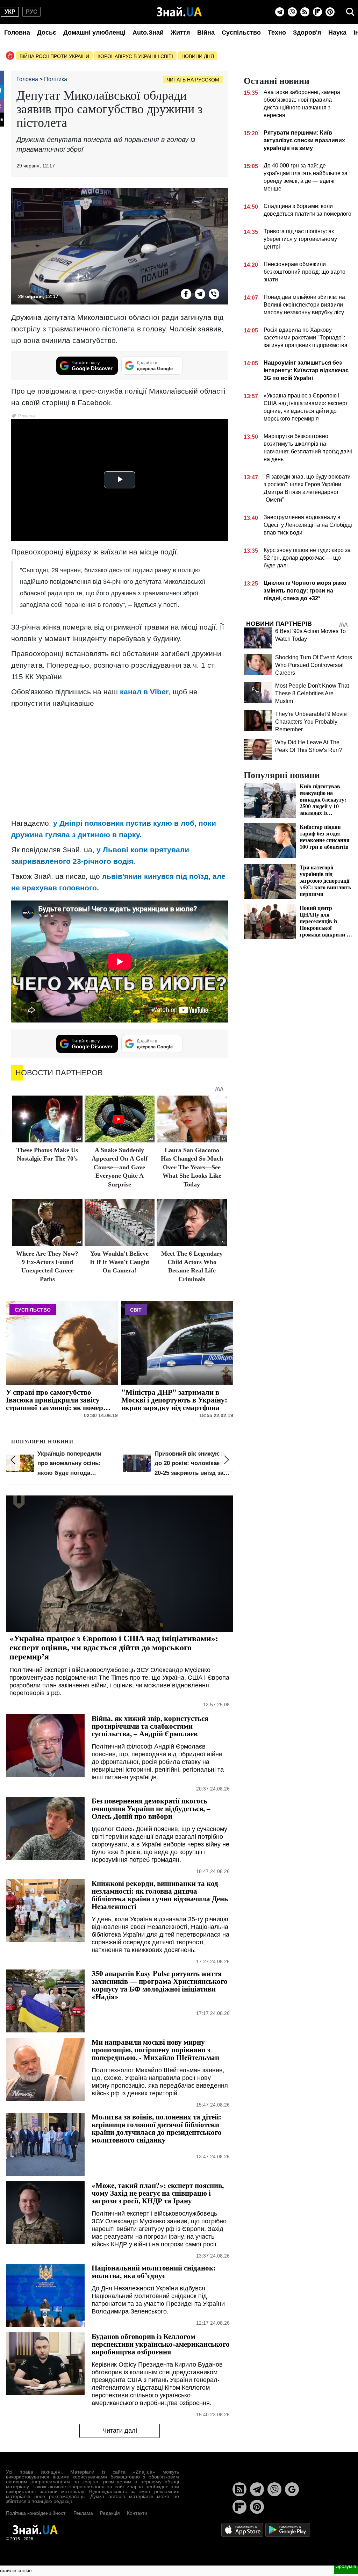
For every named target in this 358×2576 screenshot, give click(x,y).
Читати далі (120, 2431)
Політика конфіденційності (36, 2513)
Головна (17, 33)
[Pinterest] (330, 12)
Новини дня (198, 56)
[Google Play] (288, 2529)
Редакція (110, 2513)
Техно (277, 33)
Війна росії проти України (54, 56)
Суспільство (241, 33)
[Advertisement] (120, 763)
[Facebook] (186, 294)
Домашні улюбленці (94, 33)
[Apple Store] (243, 2529)
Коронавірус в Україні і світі (135, 56)
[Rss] (305, 12)
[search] (350, 12)
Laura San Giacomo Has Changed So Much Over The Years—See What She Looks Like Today (192, 1167)
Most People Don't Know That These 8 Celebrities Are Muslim (312, 693)
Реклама (83, 2513)
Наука (337, 33)
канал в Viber (144, 692)
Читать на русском (193, 80)
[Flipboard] (317, 12)
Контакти (137, 2513)
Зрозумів (346, 2566)
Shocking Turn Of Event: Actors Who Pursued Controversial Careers (314, 665)
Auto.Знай (148, 33)
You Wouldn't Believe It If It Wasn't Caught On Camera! (120, 1262)
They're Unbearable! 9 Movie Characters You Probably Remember (311, 722)
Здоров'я (307, 33)
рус (32, 12)
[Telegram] (280, 12)
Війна (206, 33)
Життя (180, 33)
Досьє (47, 33)
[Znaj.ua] (179, 12)
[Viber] (292, 12)
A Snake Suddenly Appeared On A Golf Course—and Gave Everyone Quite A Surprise (120, 1167)
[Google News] (292, 2489)
